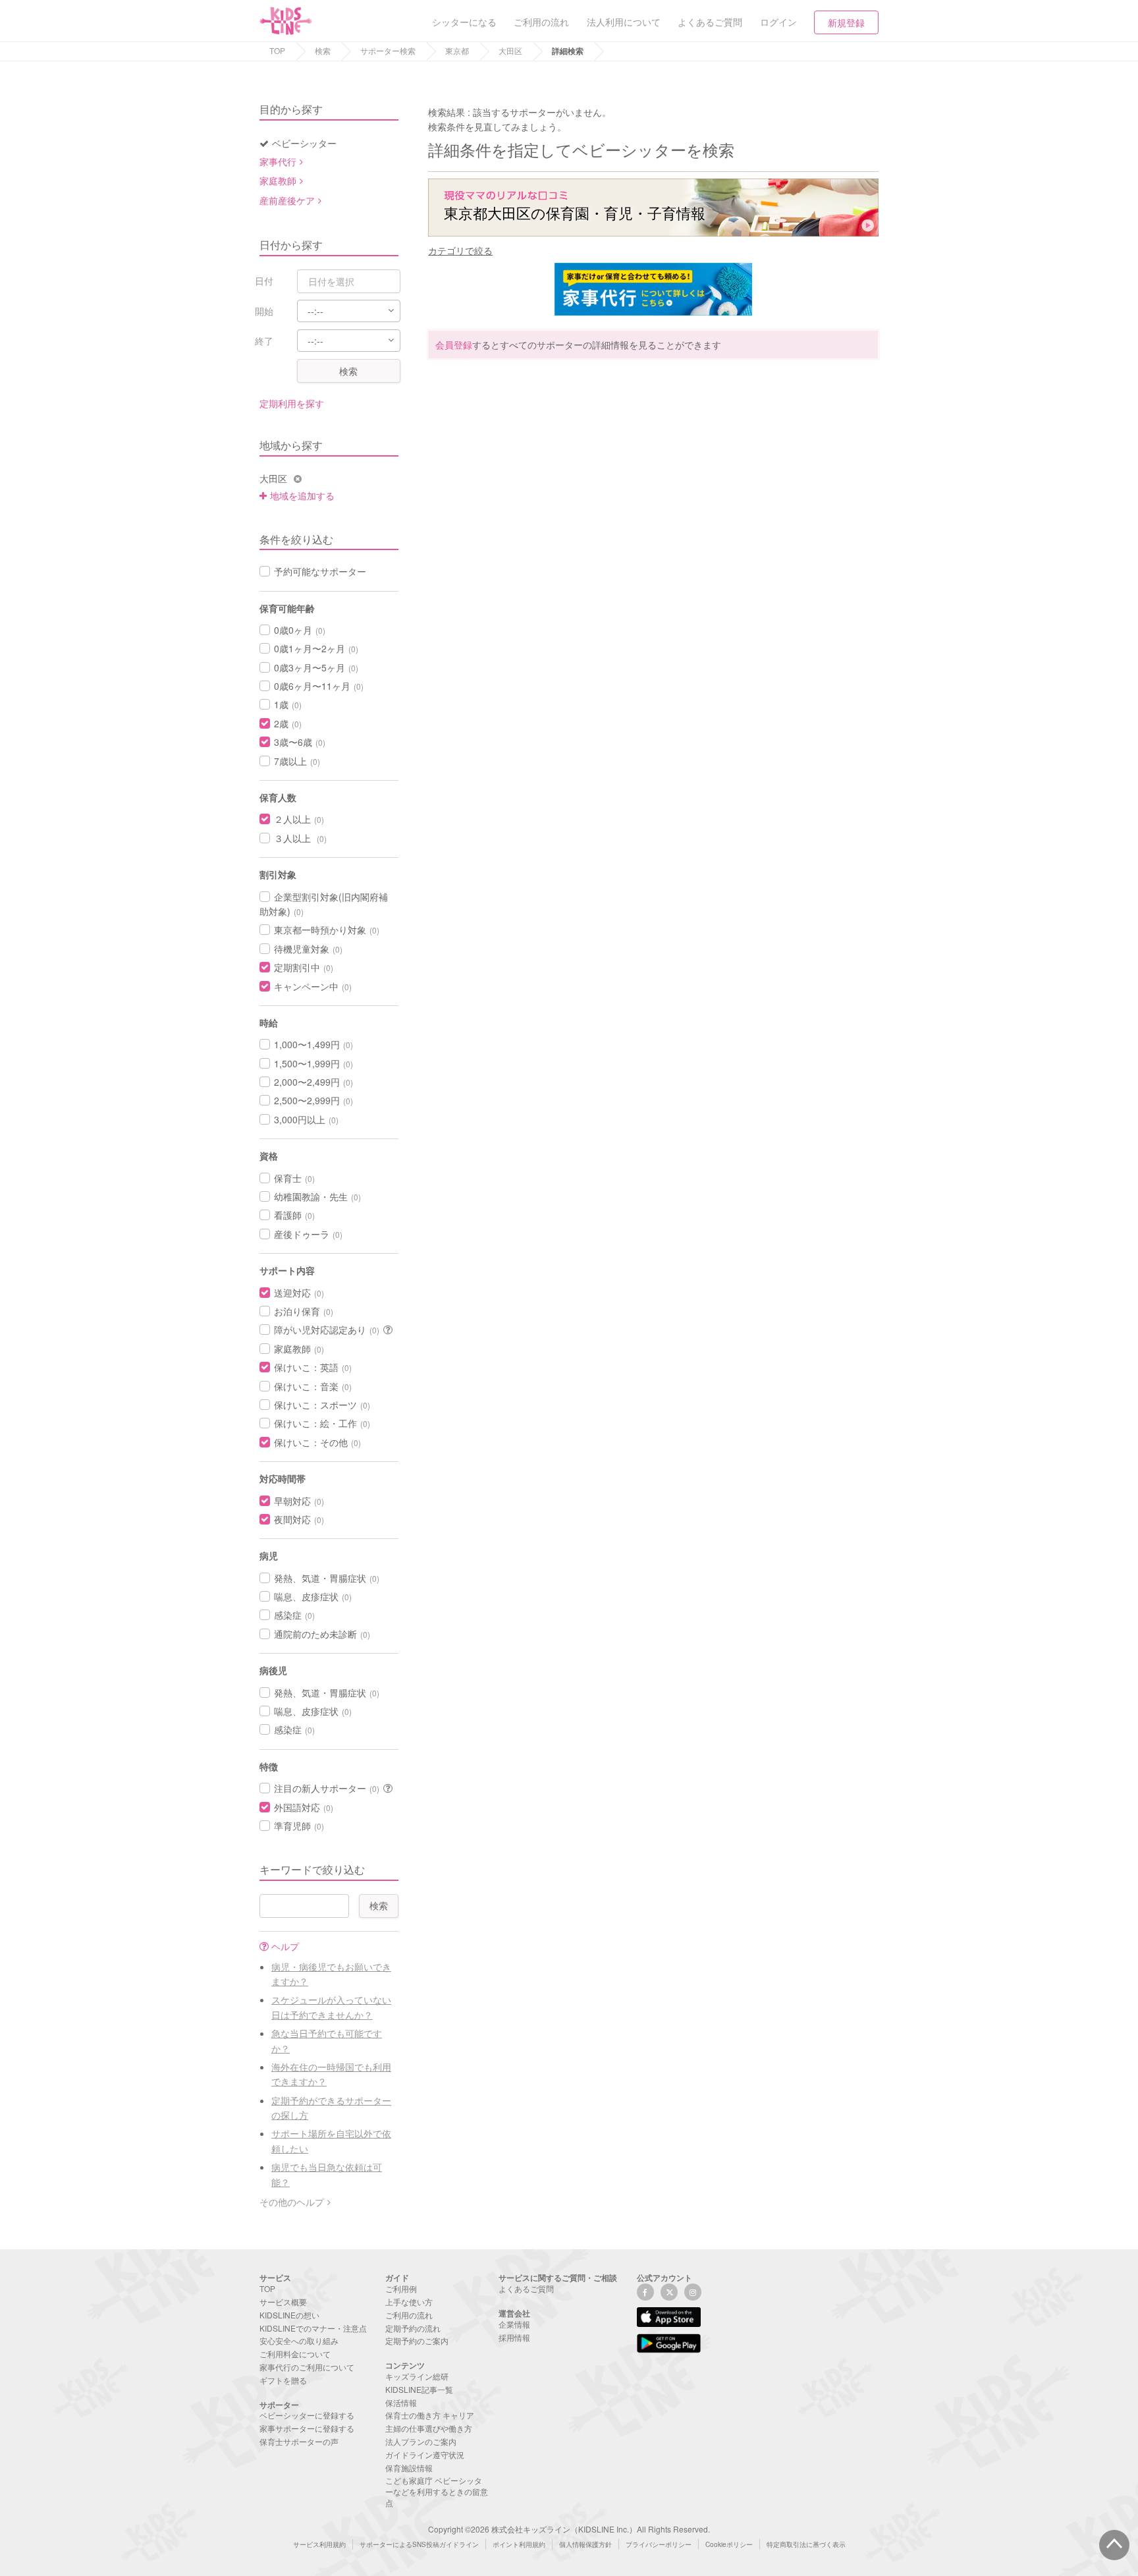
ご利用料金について (295, 2354)
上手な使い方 (409, 2302)
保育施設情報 (409, 2468)
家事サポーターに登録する (307, 2428)
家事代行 (278, 161)
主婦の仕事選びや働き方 (429, 2428)
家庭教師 (278, 181)
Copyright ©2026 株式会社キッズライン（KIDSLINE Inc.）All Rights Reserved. (569, 2529)
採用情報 (514, 2337)
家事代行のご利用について (307, 2367)
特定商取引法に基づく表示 (806, 2544)
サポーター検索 (388, 50)
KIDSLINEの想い (289, 2315)
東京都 (457, 50)
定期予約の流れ (413, 2328)
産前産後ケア (287, 200)
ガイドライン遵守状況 (425, 2454)
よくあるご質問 (526, 2288)
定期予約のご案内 (417, 2340)
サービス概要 (283, 2302)
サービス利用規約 (319, 2544)
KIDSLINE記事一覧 (419, 2389)
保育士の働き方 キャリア (430, 2415)
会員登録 (454, 345)
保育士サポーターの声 (299, 2441)
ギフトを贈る (283, 2380)
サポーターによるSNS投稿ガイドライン (419, 2544)
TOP (277, 50)
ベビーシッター (304, 143)
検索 (323, 50)
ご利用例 (401, 2288)
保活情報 (401, 2402)
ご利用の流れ (409, 2315)
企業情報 (514, 2324)
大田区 (510, 50)
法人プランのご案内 (421, 2441)
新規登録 (846, 22)
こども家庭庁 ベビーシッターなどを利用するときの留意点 (437, 2491)
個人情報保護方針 (585, 2544)
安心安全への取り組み (299, 2340)
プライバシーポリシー (659, 2544)
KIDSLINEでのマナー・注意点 (313, 2328)
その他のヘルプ (292, 2202)
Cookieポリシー (729, 2544)
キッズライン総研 (417, 2376)
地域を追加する (302, 495)
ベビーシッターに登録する (307, 2415)
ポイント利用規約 (519, 2544)
